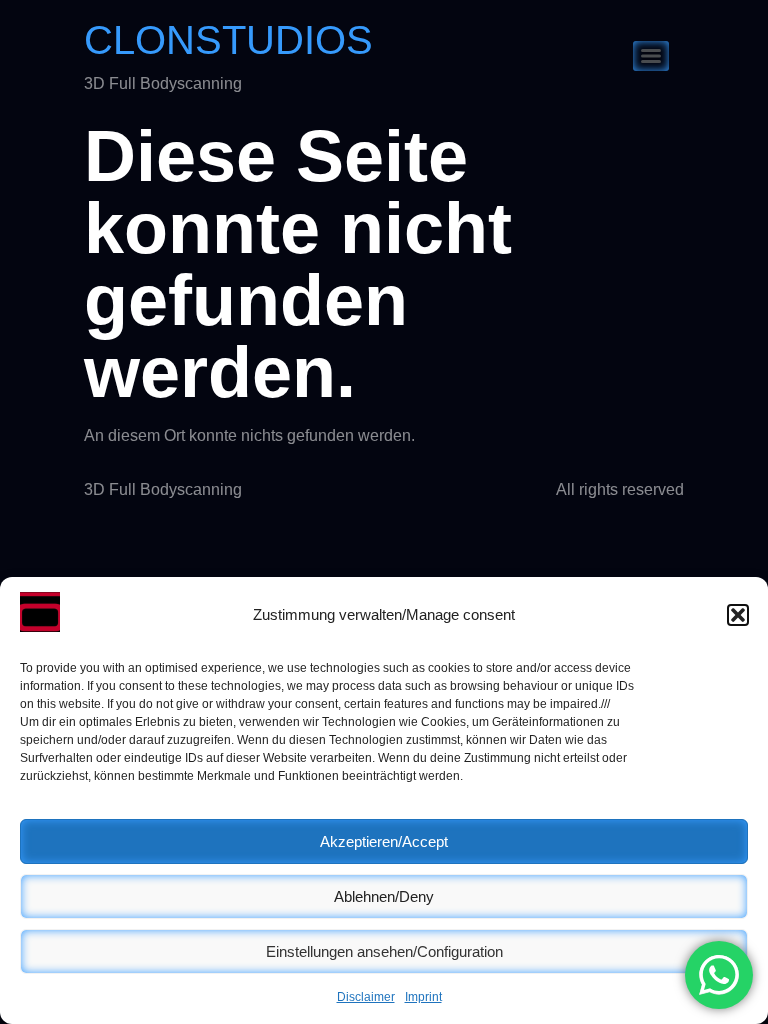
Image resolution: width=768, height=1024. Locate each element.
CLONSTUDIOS (228, 40)
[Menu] (651, 56)
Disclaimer (366, 997)
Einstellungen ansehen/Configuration (384, 951)
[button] (738, 615)
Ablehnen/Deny (384, 896)
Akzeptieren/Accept (384, 841)
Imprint (423, 997)
